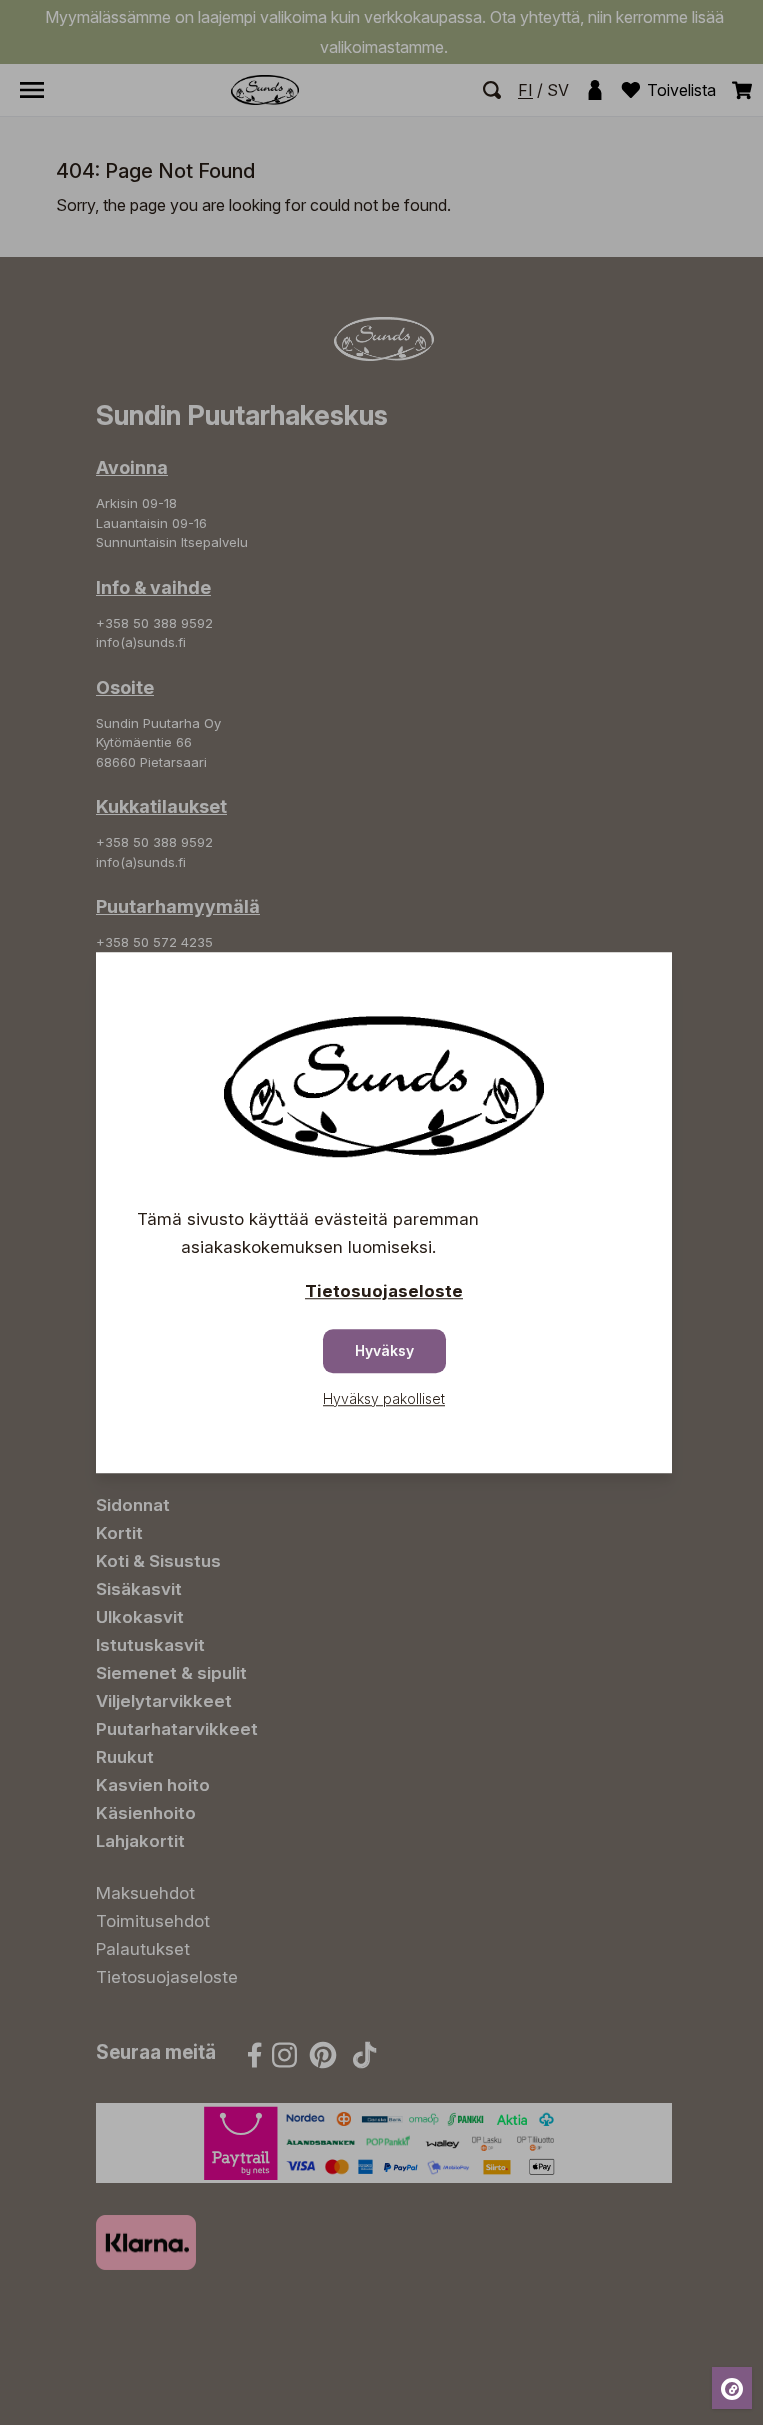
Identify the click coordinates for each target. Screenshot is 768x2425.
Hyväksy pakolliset (384, 1398)
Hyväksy (384, 1350)
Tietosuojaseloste (384, 1291)
